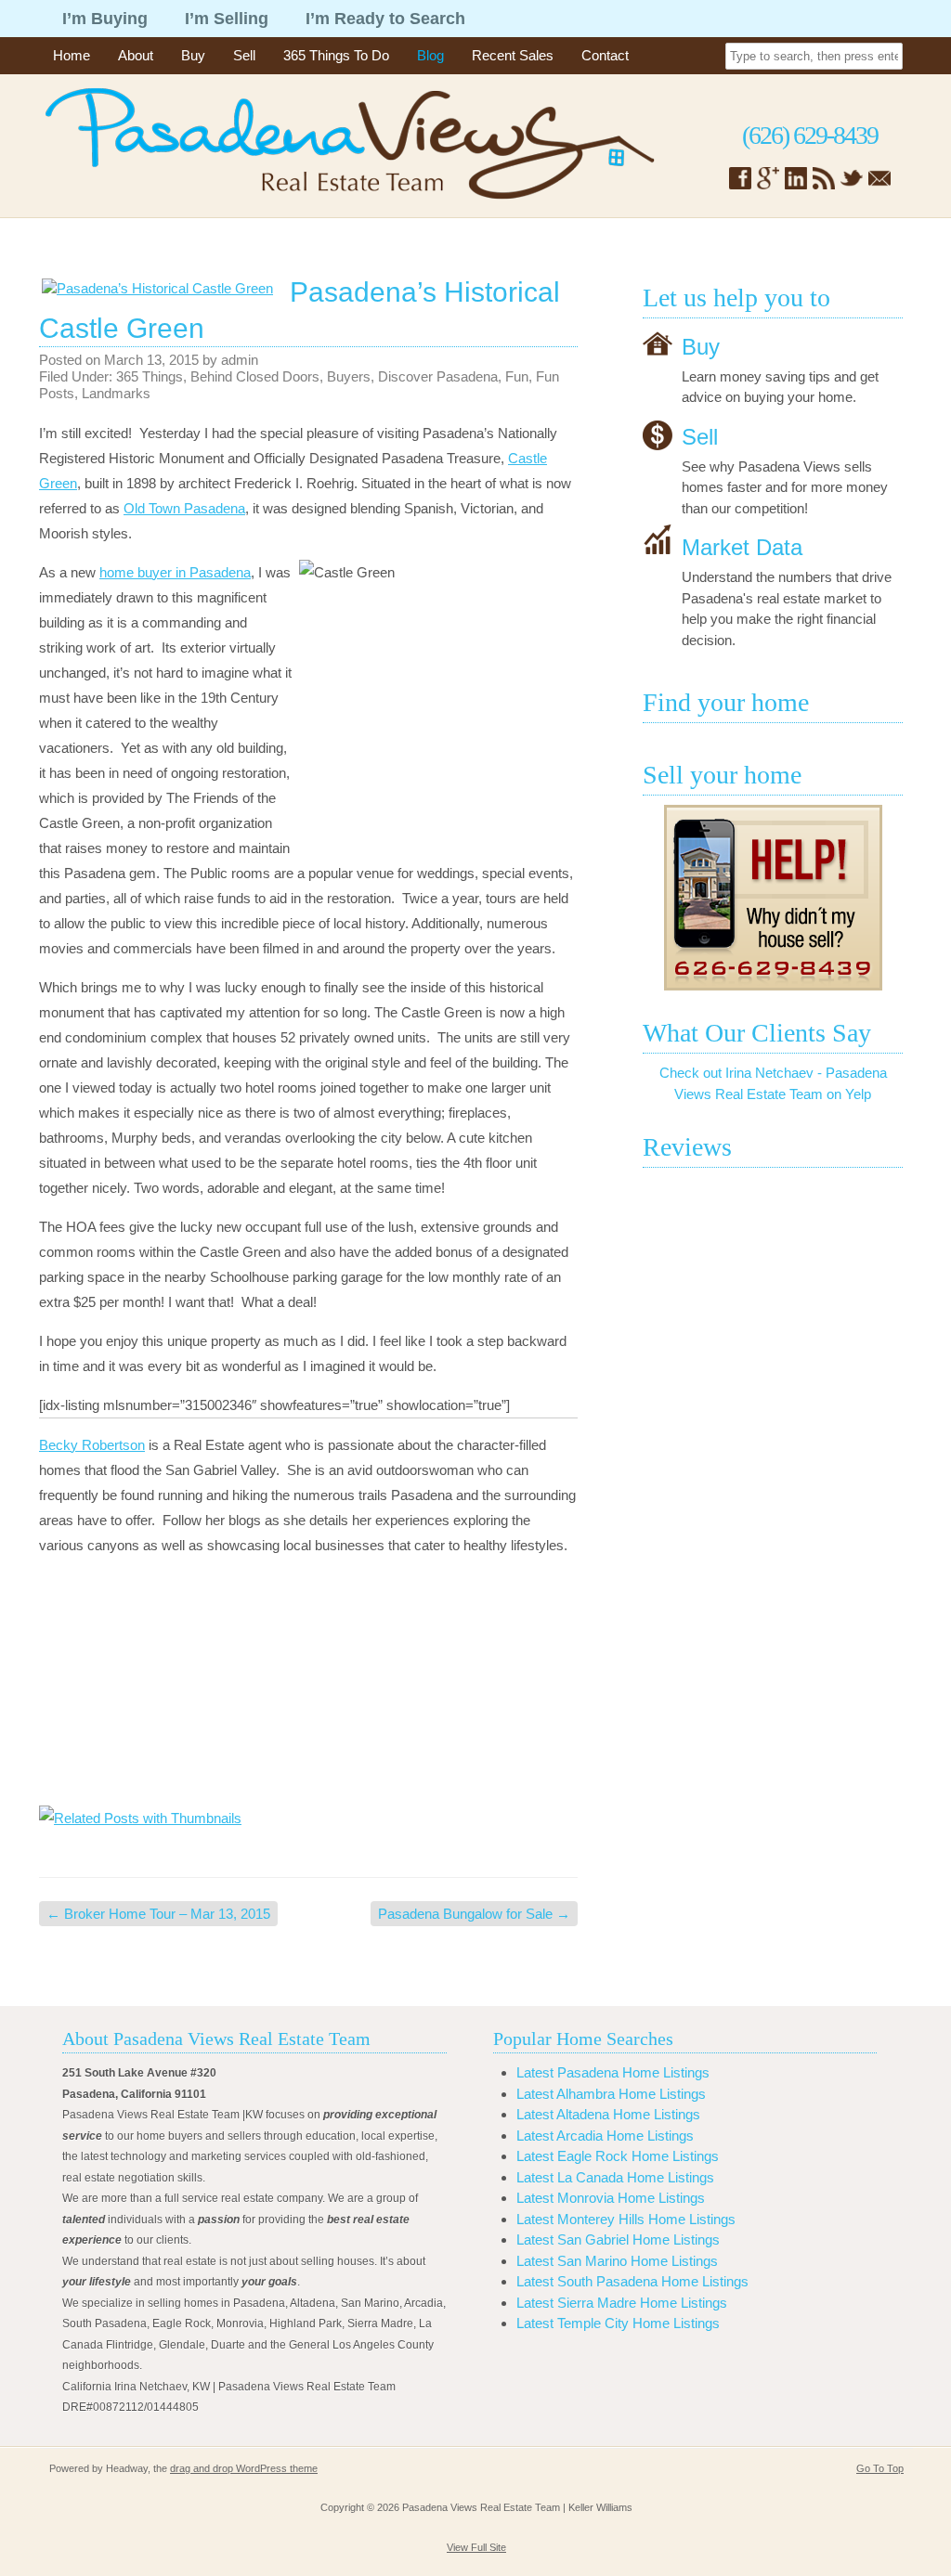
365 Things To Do (336, 55)
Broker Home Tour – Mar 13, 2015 (158, 1914)
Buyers (349, 376)
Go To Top (880, 2468)
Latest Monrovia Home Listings (611, 2198)
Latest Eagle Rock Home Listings (618, 2156)
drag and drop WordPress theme (244, 2468)
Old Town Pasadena (184, 508)
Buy (193, 55)
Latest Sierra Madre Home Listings (622, 2303)
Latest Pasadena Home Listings (613, 2072)
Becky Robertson (92, 1445)
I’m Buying (105, 19)
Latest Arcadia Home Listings (605, 2136)
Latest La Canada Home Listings (615, 2177)
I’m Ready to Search (385, 19)
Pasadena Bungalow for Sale (474, 1914)
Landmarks (116, 393)
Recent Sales (513, 55)
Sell (244, 55)
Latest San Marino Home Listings (617, 2261)
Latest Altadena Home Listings (608, 2114)
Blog (430, 55)
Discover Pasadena (438, 376)
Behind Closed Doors (255, 376)
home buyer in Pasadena (175, 572)
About (136, 55)
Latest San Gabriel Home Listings (618, 2239)
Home (72, 55)
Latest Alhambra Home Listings (611, 2094)
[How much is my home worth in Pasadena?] (773, 898)
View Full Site (476, 2547)
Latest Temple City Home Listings (618, 2323)
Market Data (742, 547)
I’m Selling (227, 19)
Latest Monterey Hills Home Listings (626, 2219)
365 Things (150, 376)
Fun (517, 376)
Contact (605, 55)
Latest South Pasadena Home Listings (632, 2281)
